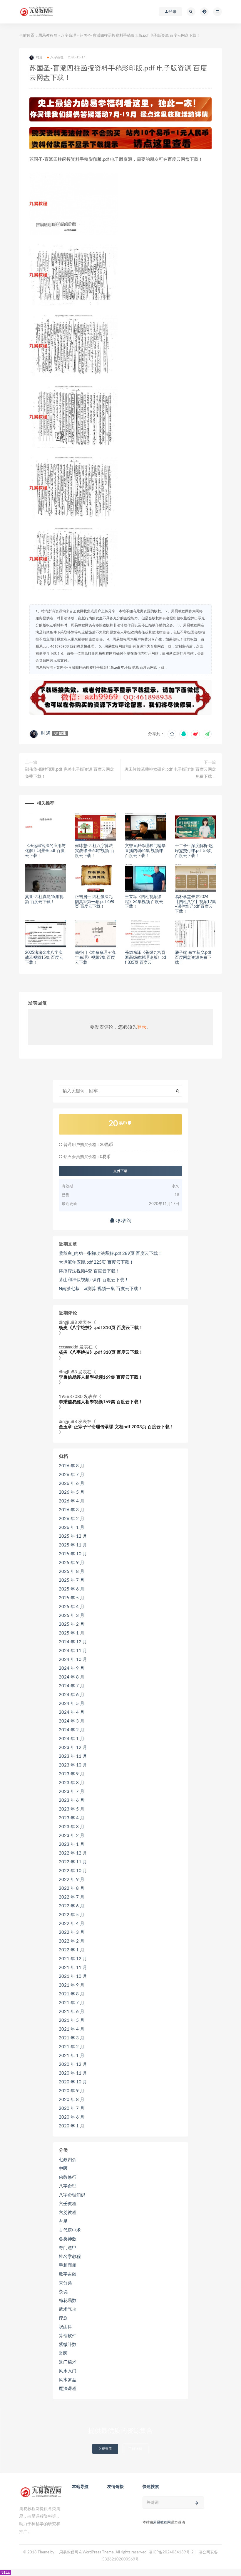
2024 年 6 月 (72, 1695)
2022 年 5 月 (72, 1915)
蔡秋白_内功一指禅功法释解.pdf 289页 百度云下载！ (111, 1254)
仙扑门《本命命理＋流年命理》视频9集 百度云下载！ (95, 958)
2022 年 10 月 (73, 1871)
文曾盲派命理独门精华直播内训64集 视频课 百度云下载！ (145, 851)
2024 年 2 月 (72, 1730)
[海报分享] (207, 734)
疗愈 (63, 2318)
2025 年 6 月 (72, 1589)
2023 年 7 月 (72, 1792)
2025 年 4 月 (72, 1607)
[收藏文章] (172, 734)
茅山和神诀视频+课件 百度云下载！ (94, 1280)
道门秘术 (68, 2362)
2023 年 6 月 (72, 1800)
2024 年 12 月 (73, 1642)
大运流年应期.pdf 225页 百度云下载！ (96, 1262)
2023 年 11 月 (73, 1756)
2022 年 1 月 (72, 1950)
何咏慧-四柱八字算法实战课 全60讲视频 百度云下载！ (95, 851)
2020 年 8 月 (72, 2100)
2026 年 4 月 (72, 1501)
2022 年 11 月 (73, 1862)
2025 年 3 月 (72, 1616)
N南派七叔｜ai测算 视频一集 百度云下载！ (101, 1289)
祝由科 (65, 2327)
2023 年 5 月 (72, 1809)
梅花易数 (68, 2301)
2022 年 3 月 (72, 1932)
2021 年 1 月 (72, 2056)
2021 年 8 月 (72, 1994)
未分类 (65, 2283)
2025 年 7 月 (72, 1580)
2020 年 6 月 (72, 2117)
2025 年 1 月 (72, 1633)
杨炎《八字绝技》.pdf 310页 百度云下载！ (101, 1328)
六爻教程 (68, 2213)
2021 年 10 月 (73, 1976)
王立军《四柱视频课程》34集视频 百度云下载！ (144, 902)
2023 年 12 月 (73, 1748)
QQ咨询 (123, 1221)
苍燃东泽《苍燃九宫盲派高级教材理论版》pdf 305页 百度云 (145, 958)
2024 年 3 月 (72, 1721)
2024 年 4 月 (72, 1712)
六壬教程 (68, 2204)
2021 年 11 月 (73, 1968)
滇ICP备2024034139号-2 (171, 2552)
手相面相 (68, 2265)
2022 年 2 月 (72, 1941)
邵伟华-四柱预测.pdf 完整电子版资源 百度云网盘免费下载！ (70, 773)
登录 (142, 1027)
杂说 (63, 2292)
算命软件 (68, 2336)
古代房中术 (70, 2230)
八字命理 (68, 36)
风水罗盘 (68, 2380)
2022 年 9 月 (72, 1880)
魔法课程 (68, 2389)
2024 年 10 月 (73, 1660)
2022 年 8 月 (72, 1888)
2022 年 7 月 (72, 1897)
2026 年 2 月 (72, 1519)
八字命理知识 (72, 2195)
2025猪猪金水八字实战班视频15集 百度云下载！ (44, 958)
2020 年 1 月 (72, 2126)
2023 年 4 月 (72, 1818)
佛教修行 (68, 2177)
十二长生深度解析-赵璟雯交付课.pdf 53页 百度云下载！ (194, 851)
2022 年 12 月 (73, 1853)
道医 (63, 2353)
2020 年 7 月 (72, 2108)
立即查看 (105, 2449)
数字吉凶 (68, 2274)
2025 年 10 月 (73, 1554)
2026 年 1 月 (72, 1528)
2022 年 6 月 (72, 1906)
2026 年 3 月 (72, 1510)
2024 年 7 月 (72, 1686)
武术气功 (68, 2309)
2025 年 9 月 (72, 1563)
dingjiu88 (68, 1322)
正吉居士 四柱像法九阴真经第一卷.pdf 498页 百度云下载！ (94, 902)
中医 (63, 2169)
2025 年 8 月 (72, 1572)
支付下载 (120, 1171)
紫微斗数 (68, 2345)
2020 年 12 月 (73, 2064)
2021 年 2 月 (72, 2047)
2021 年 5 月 (72, 2020)
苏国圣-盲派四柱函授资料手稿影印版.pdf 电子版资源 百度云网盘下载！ (112, 667)
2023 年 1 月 (72, 1844)
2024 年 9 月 (72, 1668)
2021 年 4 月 (72, 2029)
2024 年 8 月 (72, 1677)
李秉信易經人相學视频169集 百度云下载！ (101, 1377)
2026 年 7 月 (72, 1475)
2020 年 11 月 (73, 2073)
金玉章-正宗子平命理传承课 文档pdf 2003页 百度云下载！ (116, 1427)
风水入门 (68, 2371)
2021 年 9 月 (72, 1985)
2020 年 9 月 (72, 2091)
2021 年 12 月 (73, 1959)
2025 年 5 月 (72, 1598)
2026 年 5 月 (72, 1492)
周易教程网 (48, 36)
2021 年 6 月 (72, 2012)
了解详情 (135, 2449)
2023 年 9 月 (72, 1774)
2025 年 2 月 (72, 1624)
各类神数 (68, 2239)
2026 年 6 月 (72, 1484)
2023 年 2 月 (72, 1836)
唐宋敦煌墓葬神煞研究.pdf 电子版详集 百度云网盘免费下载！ (170, 773)
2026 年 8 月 (72, 1466)
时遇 (46, 733)
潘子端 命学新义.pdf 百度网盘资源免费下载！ (193, 958)
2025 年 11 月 (73, 1545)
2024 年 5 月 (72, 1704)
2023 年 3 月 (72, 1827)
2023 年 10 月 (73, 1765)
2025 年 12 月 (73, 1536)
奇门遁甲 (68, 2248)
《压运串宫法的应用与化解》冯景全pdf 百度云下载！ (45, 851)
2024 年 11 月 (73, 1651)
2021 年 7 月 (72, 2003)
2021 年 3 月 (72, 2038)
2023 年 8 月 (72, 1783)
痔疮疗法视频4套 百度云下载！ (89, 1271)
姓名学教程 (70, 2257)
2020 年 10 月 (73, 2082)
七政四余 (68, 2160)
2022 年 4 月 (72, 1924)
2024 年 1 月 (72, 1739)
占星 (63, 2221)
